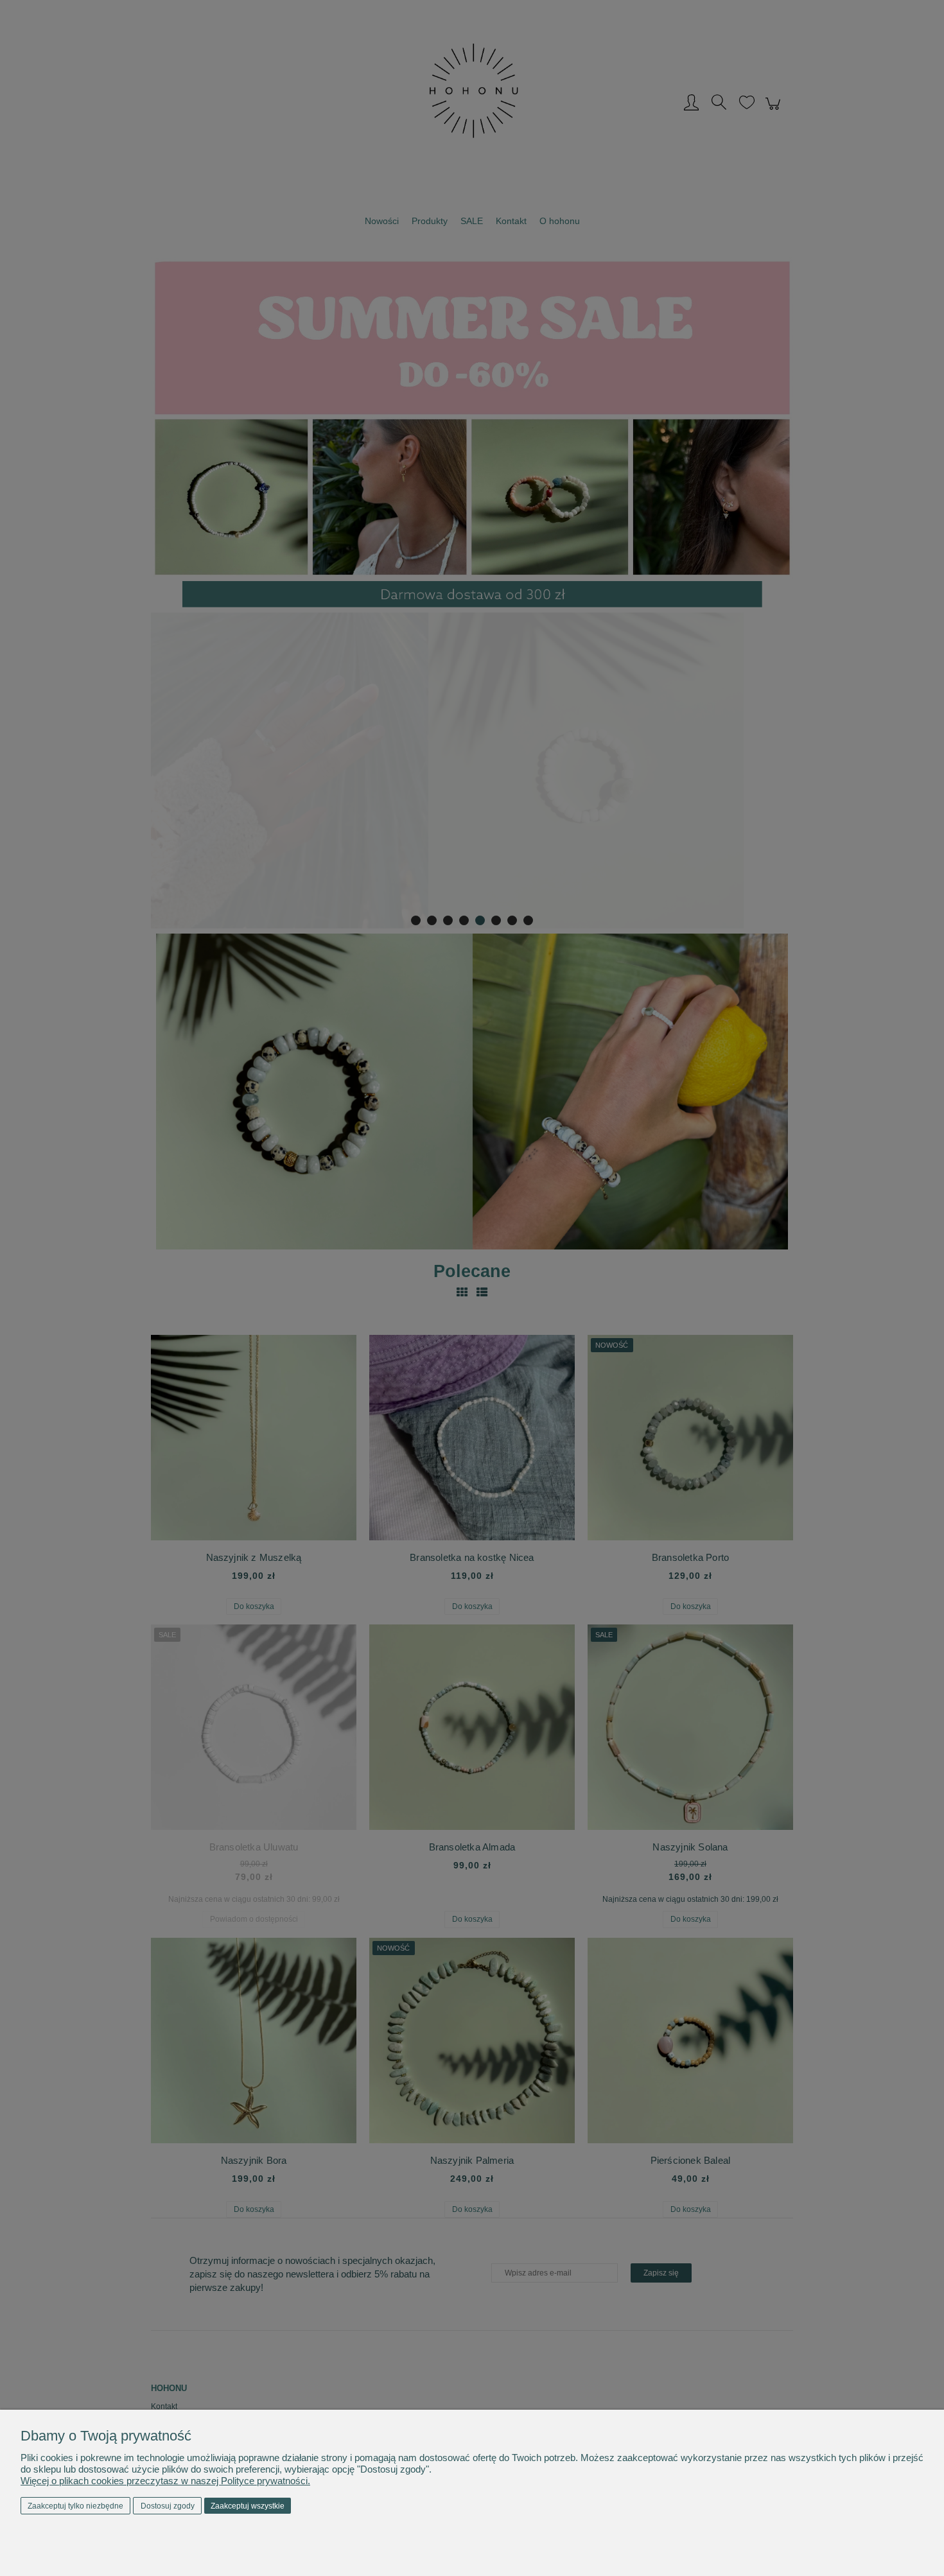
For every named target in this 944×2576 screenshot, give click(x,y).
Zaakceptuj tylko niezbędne (75, 2506)
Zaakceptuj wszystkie (248, 2506)
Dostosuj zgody (168, 2506)
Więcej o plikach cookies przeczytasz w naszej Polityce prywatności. (165, 2481)
